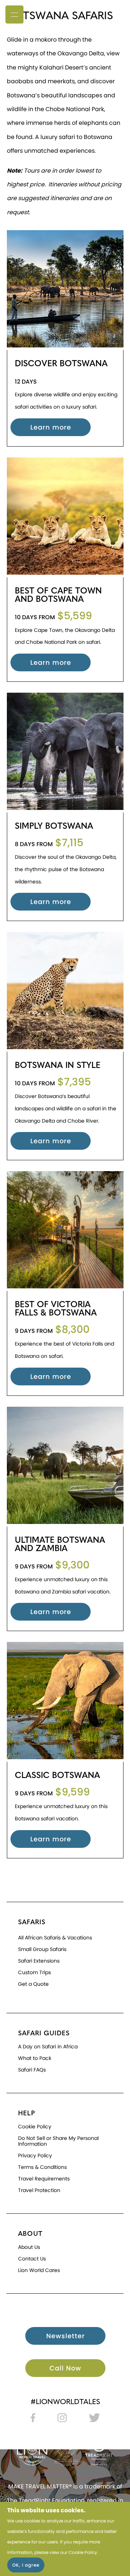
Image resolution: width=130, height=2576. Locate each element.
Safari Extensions (39, 1961)
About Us (29, 2247)
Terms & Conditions (42, 2167)
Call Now (65, 2368)
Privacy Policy (35, 2155)
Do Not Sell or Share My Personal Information (58, 2141)
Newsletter (66, 2336)
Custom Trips (34, 1972)
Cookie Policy (83, 2552)
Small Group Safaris (42, 1949)
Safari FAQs (32, 2070)
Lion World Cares (39, 2270)
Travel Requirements (44, 2179)
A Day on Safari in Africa (48, 2047)
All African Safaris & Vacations (55, 1938)
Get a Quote (33, 1984)
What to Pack (35, 2058)
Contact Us (32, 2259)
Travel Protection (39, 2190)
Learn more (51, 427)
